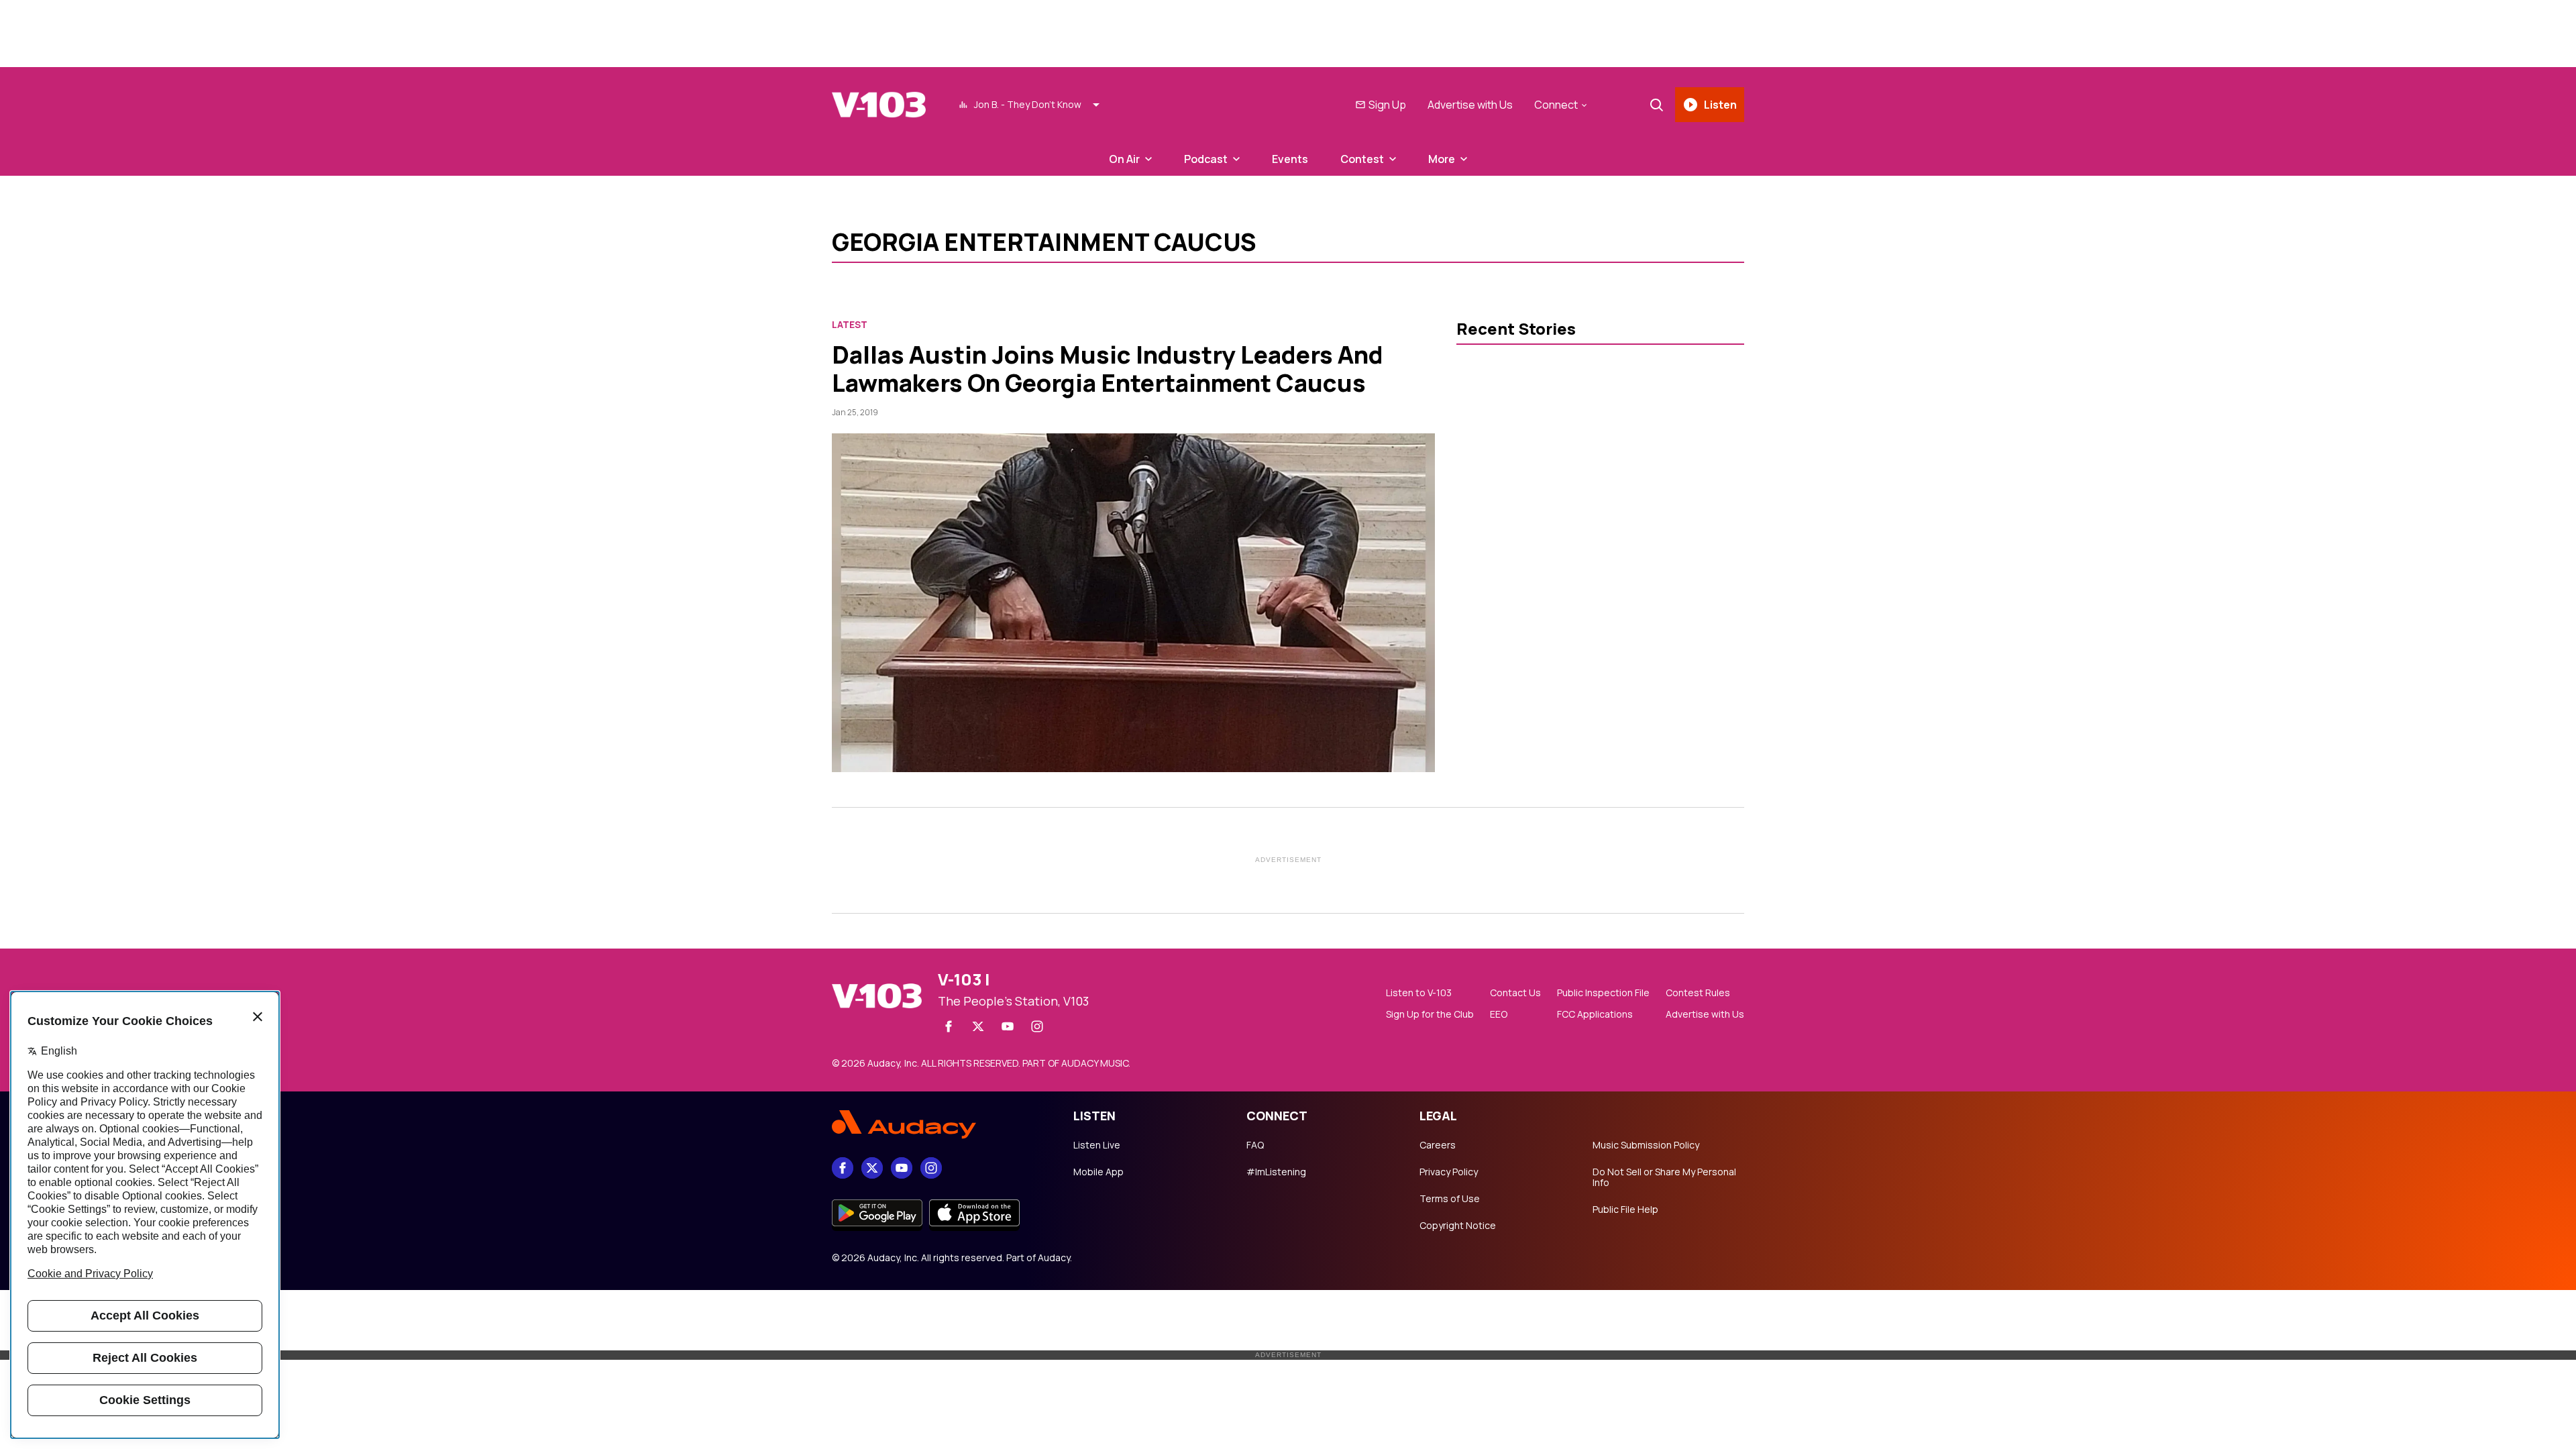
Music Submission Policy (1646, 1145)
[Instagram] (1037, 1026)
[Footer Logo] (939, 1124)
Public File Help (1625, 1210)
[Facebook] (949, 1026)
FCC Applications (1595, 1014)
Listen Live (1097, 1145)
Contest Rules (1698, 993)
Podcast (1206, 159)
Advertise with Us (1470, 105)
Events (1290, 159)
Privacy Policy (1449, 1172)
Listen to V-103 (1419, 993)
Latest (850, 325)
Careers (1438, 1145)
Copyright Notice (1458, 1226)
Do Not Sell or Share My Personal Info (1664, 1177)
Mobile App (1098, 1172)
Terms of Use (1450, 1199)
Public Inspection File (1603, 993)
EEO (1499, 1014)
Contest (1362, 159)
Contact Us (1515, 993)
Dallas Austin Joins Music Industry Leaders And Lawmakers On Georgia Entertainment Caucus (1108, 369)
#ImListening (1276, 1172)
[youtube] (1008, 1026)
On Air (1124, 159)
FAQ (1255, 1145)
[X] (978, 1026)
